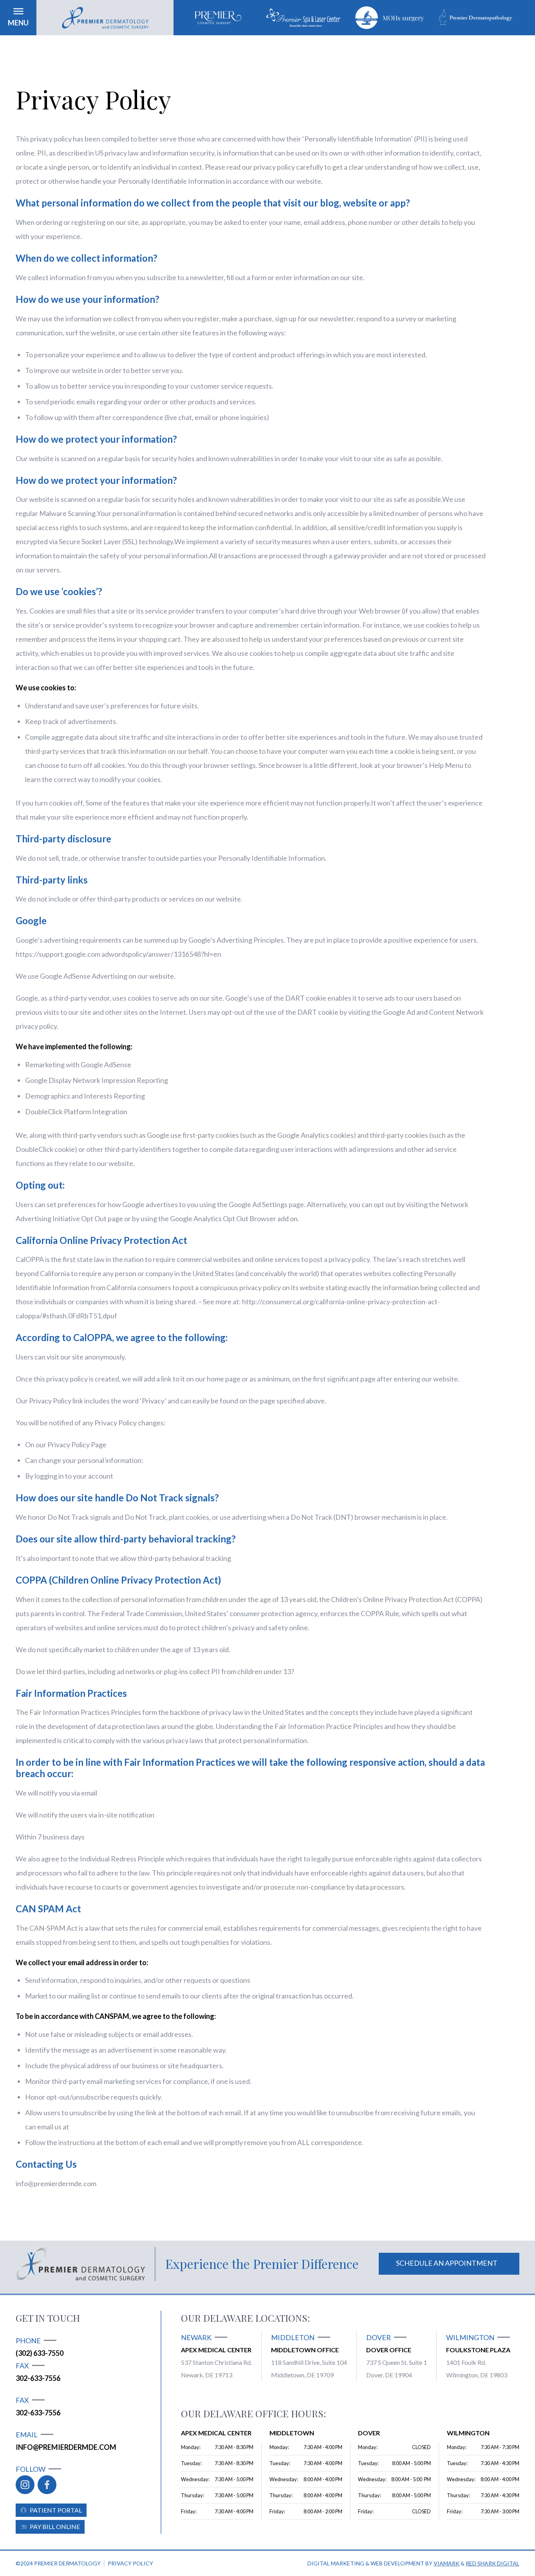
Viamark (446, 2563)
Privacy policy (130, 2563)
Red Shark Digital (493, 2563)
